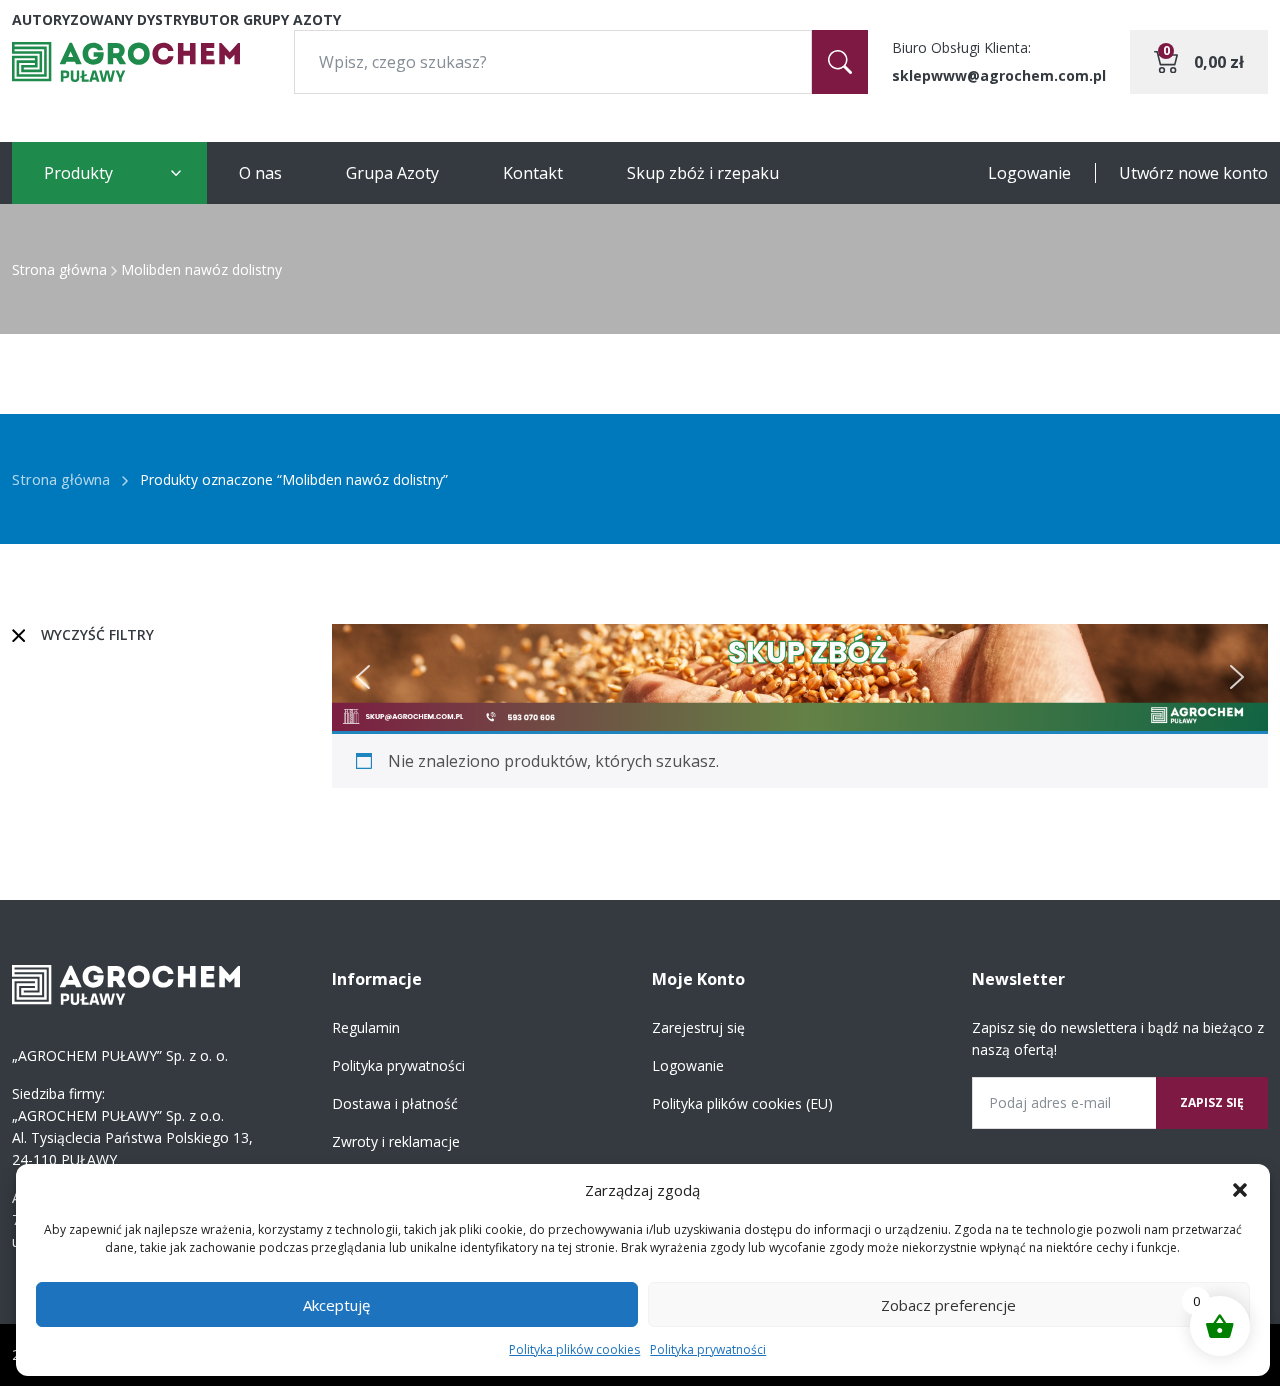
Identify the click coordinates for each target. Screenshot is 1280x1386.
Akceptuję (336, 1305)
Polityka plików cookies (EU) (742, 1103)
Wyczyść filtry (97, 634)
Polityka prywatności (708, 1349)
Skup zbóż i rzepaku (703, 173)
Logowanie (1029, 173)
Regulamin (366, 1027)
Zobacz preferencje (948, 1305)
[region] (800, 677)
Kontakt (533, 173)
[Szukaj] (840, 62)
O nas (260, 173)
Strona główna (59, 269)
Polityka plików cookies (574, 1349)
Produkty (78, 173)
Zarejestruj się (698, 1027)
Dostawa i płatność (395, 1103)
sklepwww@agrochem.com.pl (999, 75)
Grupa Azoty (392, 173)
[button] (1240, 1190)
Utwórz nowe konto (1193, 173)
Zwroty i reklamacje (396, 1141)
